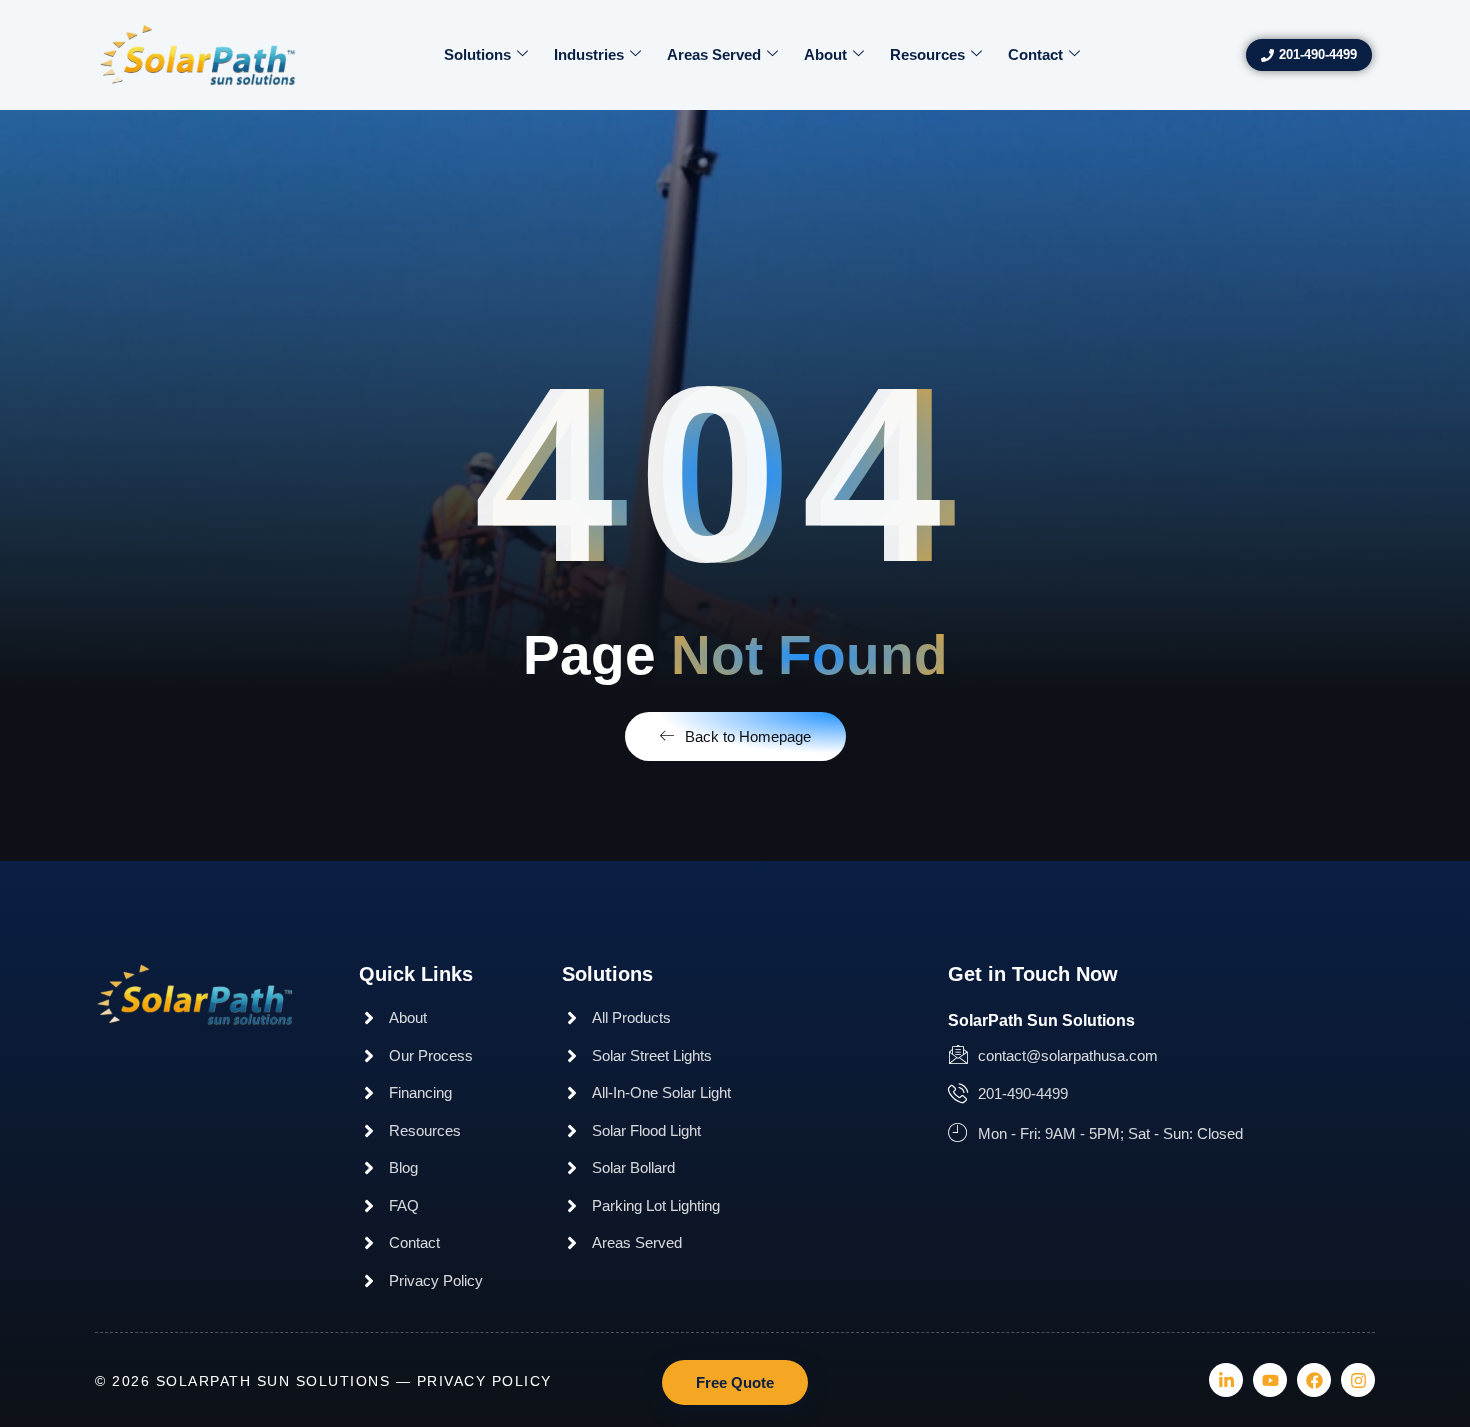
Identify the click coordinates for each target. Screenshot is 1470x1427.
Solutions (477, 54)
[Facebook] (1314, 1380)
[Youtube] (1270, 1380)
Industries (589, 54)
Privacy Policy (484, 1381)
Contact (1035, 54)
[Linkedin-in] (1226, 1380)
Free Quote (735, 1382)
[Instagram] (1358, 1380)
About (825, 54)
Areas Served (714, 54)
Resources (927, 54)
